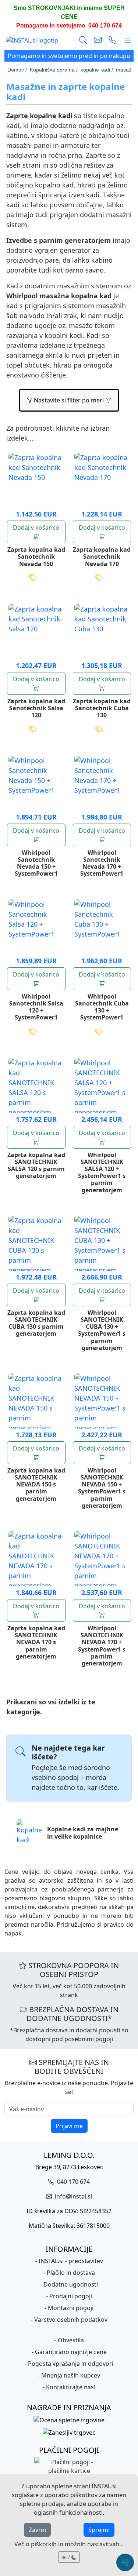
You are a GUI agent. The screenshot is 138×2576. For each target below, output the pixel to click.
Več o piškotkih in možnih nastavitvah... (69, 2544)
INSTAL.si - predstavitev (71, 2261)
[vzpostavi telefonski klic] (113, 40)
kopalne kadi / (97, 70)
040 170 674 (73, 2182)
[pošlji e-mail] (98, 40)
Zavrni (37, 2530)
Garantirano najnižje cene (71, 2352)
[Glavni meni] (128, 40)
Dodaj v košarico (36, 528)
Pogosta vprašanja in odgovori (71, 2364)
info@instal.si (73, 2196)
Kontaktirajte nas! (71, 2387)
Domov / (17, 70)
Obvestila (71, 2340)
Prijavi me (69, 2126)
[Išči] (83, 40)
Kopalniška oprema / (54, 70)
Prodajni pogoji (71, 2296)
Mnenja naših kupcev (71, 2375)
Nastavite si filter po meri (69, 400)
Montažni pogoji (71, 2308)
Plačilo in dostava (71, 2273)
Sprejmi (99, 2530)
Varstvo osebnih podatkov (71, 2320)
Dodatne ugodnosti (71, 2284)
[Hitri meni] (125, 2562)
